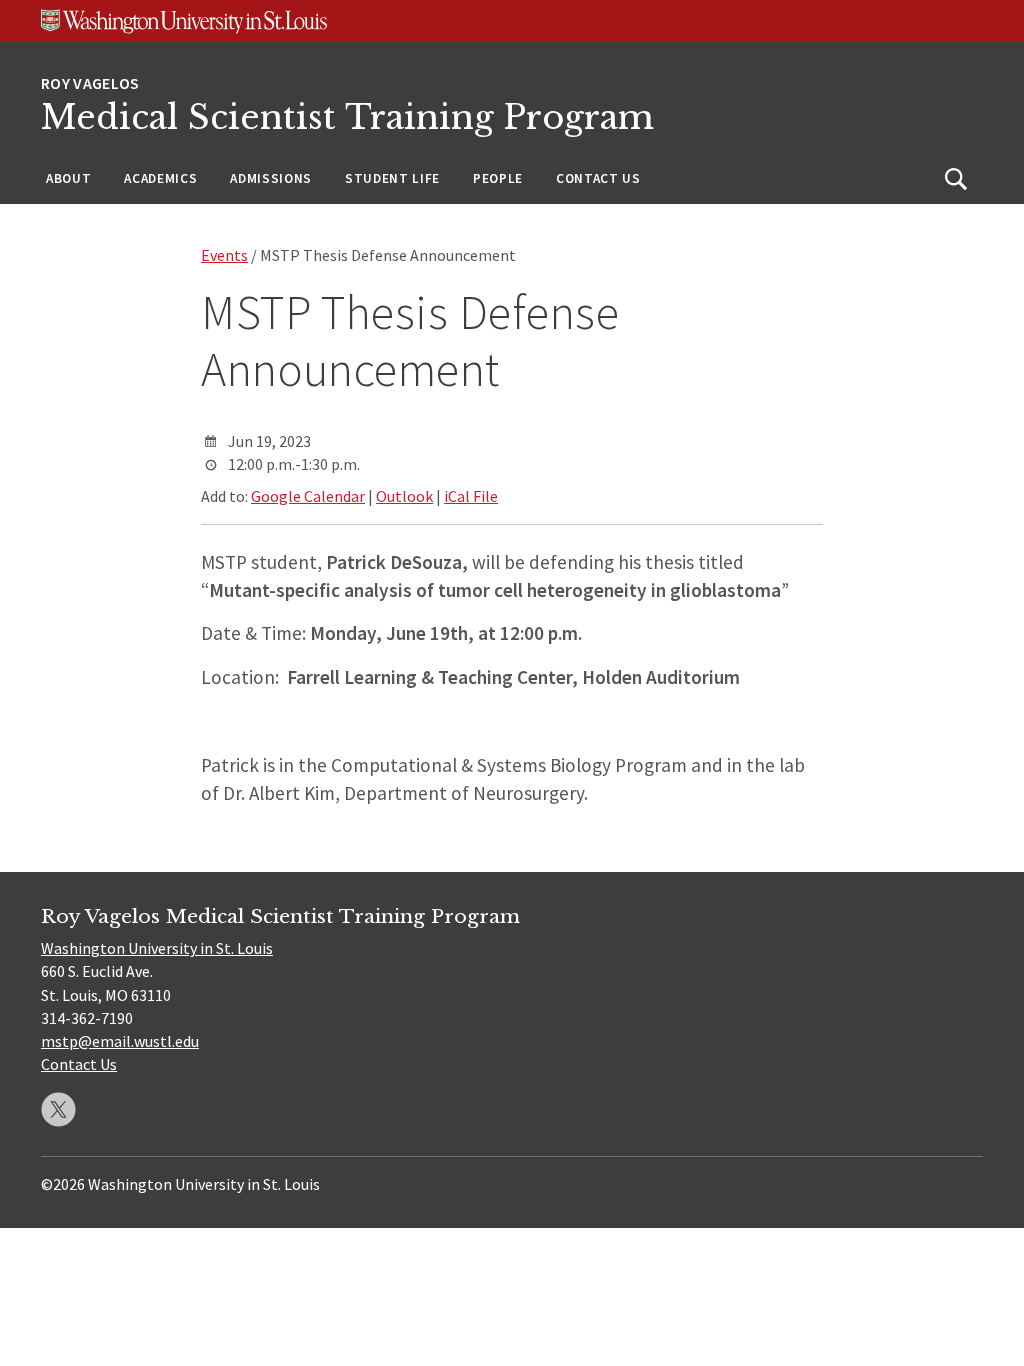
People (498, 178)
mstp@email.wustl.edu (120, 1041)
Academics (160, 178)
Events (224, 255)
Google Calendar (308, 496)
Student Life (392, 178)
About (68, 178)
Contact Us (598, 178)
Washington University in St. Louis (157, 948)
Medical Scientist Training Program (347, 117)
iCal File (471, 496)
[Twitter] (58, 1109)
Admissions (271, 178)
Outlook (404, 496)
